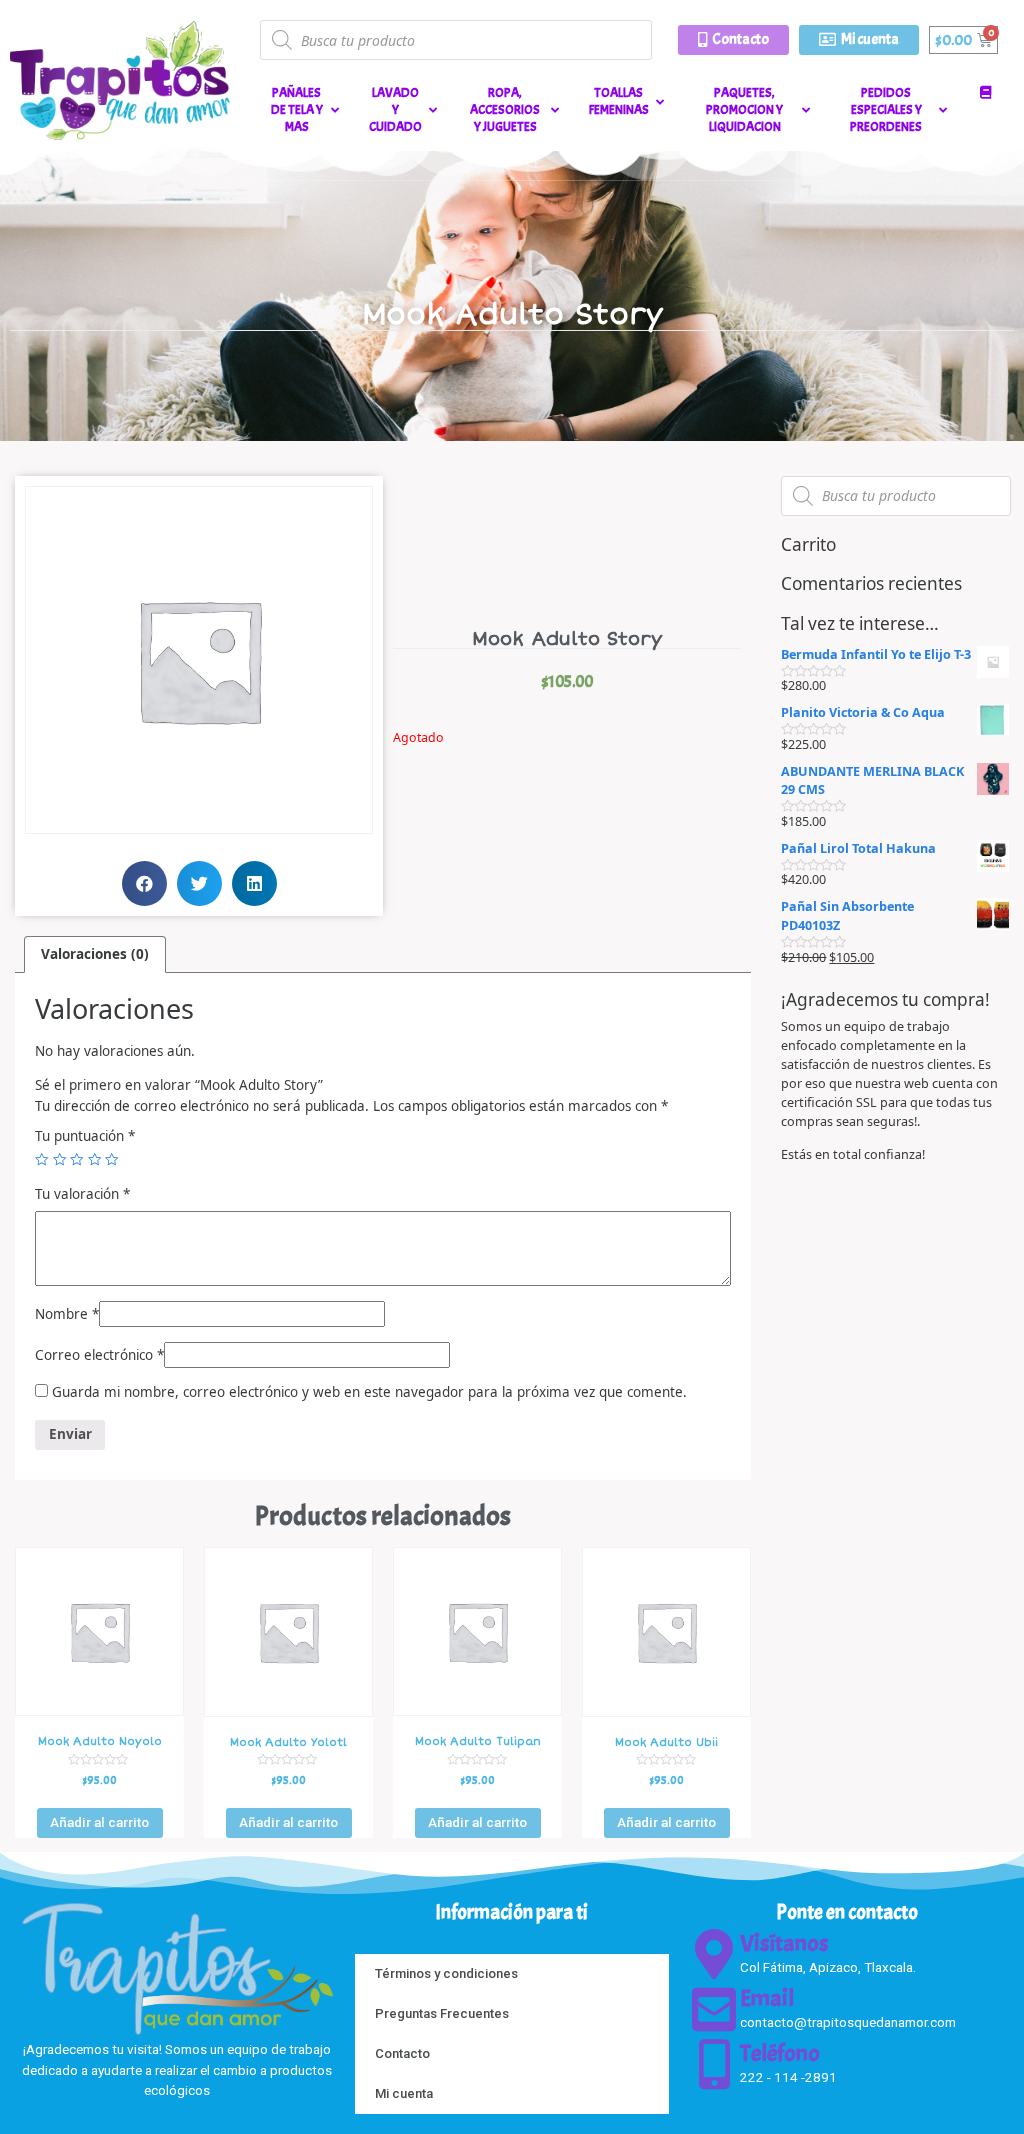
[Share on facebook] (144, 883)
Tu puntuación (85, 1136)
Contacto (402, 2053)
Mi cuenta (404, 2093)
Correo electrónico (99, 1355)
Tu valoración (82, 1194)
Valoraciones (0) (95, 954)
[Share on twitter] (199, 883)
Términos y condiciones (446, 1973)
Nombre (67, 1314)
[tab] (95, 954)
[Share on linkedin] (254, 883)
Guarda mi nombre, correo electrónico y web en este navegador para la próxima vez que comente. (369, 1392)
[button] (733, 40)
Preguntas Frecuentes (442, 2013)
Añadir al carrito (99, 1822)
